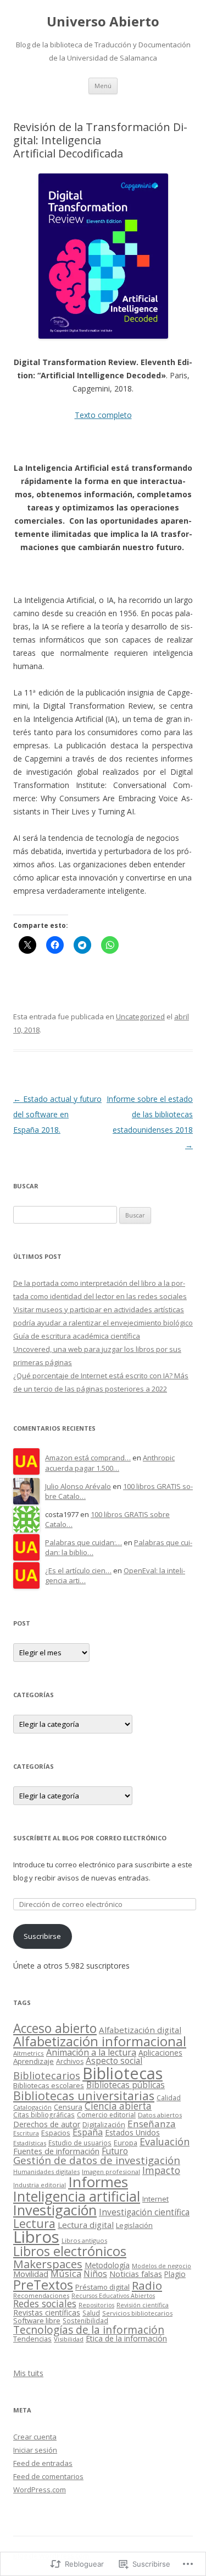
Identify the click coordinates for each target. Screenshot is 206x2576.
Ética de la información (126, 2338)
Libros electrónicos (70, 2251)
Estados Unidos (132, 2132)
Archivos (70, 2061)
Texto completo (103, 415)
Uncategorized (140, 1017)
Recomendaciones (41, 2295)
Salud (91, 2313)
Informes (98, 2182)
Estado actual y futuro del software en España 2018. (57, 1114)
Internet (155, 2199)
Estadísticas (30, 2143)
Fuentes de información (56, 2151)
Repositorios (96, 2305)
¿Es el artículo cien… (78, 1570)
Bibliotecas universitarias (84, 2096)
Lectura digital (86, 2225)
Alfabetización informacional (100, 2041)
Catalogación (32, 2107)
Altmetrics (29, 2053)
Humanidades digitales (46, 2172)
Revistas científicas (47, 2313)
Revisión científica (143, 2305)
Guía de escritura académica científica (77, 1336)
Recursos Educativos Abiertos (113, 2296)
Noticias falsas (136, 2274)
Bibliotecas (123, 2073)
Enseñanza (152, 2124)
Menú (103, 86)
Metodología (107, 2265)
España (88, 2132)
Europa (126, 2143)
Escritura (26, 2133)
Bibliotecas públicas (126, 2085)
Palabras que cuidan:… (83, 1542)
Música (66, 2273)
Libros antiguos (84, 2240)
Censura (68, 2107)
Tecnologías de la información (89, 2330)
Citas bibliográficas (44, 2115)
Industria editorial (40, 2185)
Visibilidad (69, 2339)
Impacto (161, 2170)
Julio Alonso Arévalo (78, 1486)
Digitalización (104, 2125)
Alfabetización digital (140, 2030)
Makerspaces (48, 2264)
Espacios (56, 2133)
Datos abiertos (160, 2115)
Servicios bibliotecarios (137, 2313)
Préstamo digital (102, 2287)
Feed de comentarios (48, 2476)
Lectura (34, 2223)
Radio (147, 2285)
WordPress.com (40, 2490)
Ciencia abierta (118, 2106)
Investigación (55, 2210)
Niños (95, 2274)
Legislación (134, 2225)
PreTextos (43, 2285)
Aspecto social (114, 2061)
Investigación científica (144, 2212)
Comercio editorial (106, 2115)
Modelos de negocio (162, 2266)
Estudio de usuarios (80, 2143)
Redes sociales (45, 2303)
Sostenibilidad (85, 2320)
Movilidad (31, 2274)
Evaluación (165, 2142)
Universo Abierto (103, 22)
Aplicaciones (160, 2053)
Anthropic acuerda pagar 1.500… (110, 1463)
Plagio (175, 2274)
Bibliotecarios (47, 2075)
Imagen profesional (111, 2172)
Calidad (169, 2097)
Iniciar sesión (35, 2450)
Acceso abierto (55, 2028)
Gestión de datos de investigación (97, 2160)
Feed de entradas (43, 2463)
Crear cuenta (35, 2437)
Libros (36, 2237)
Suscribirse (42, 1936)
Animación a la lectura (91, 2052)
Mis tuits (28, 2373)
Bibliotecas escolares (49, 2085)
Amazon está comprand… (88, 1458)
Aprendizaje (34, 2061)
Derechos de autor (47, 2124)
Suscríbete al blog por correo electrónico (90, 1838)
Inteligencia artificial (77, 2196)
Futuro (115, 2151)
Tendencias (32, 2339)
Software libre (37, 2320)
